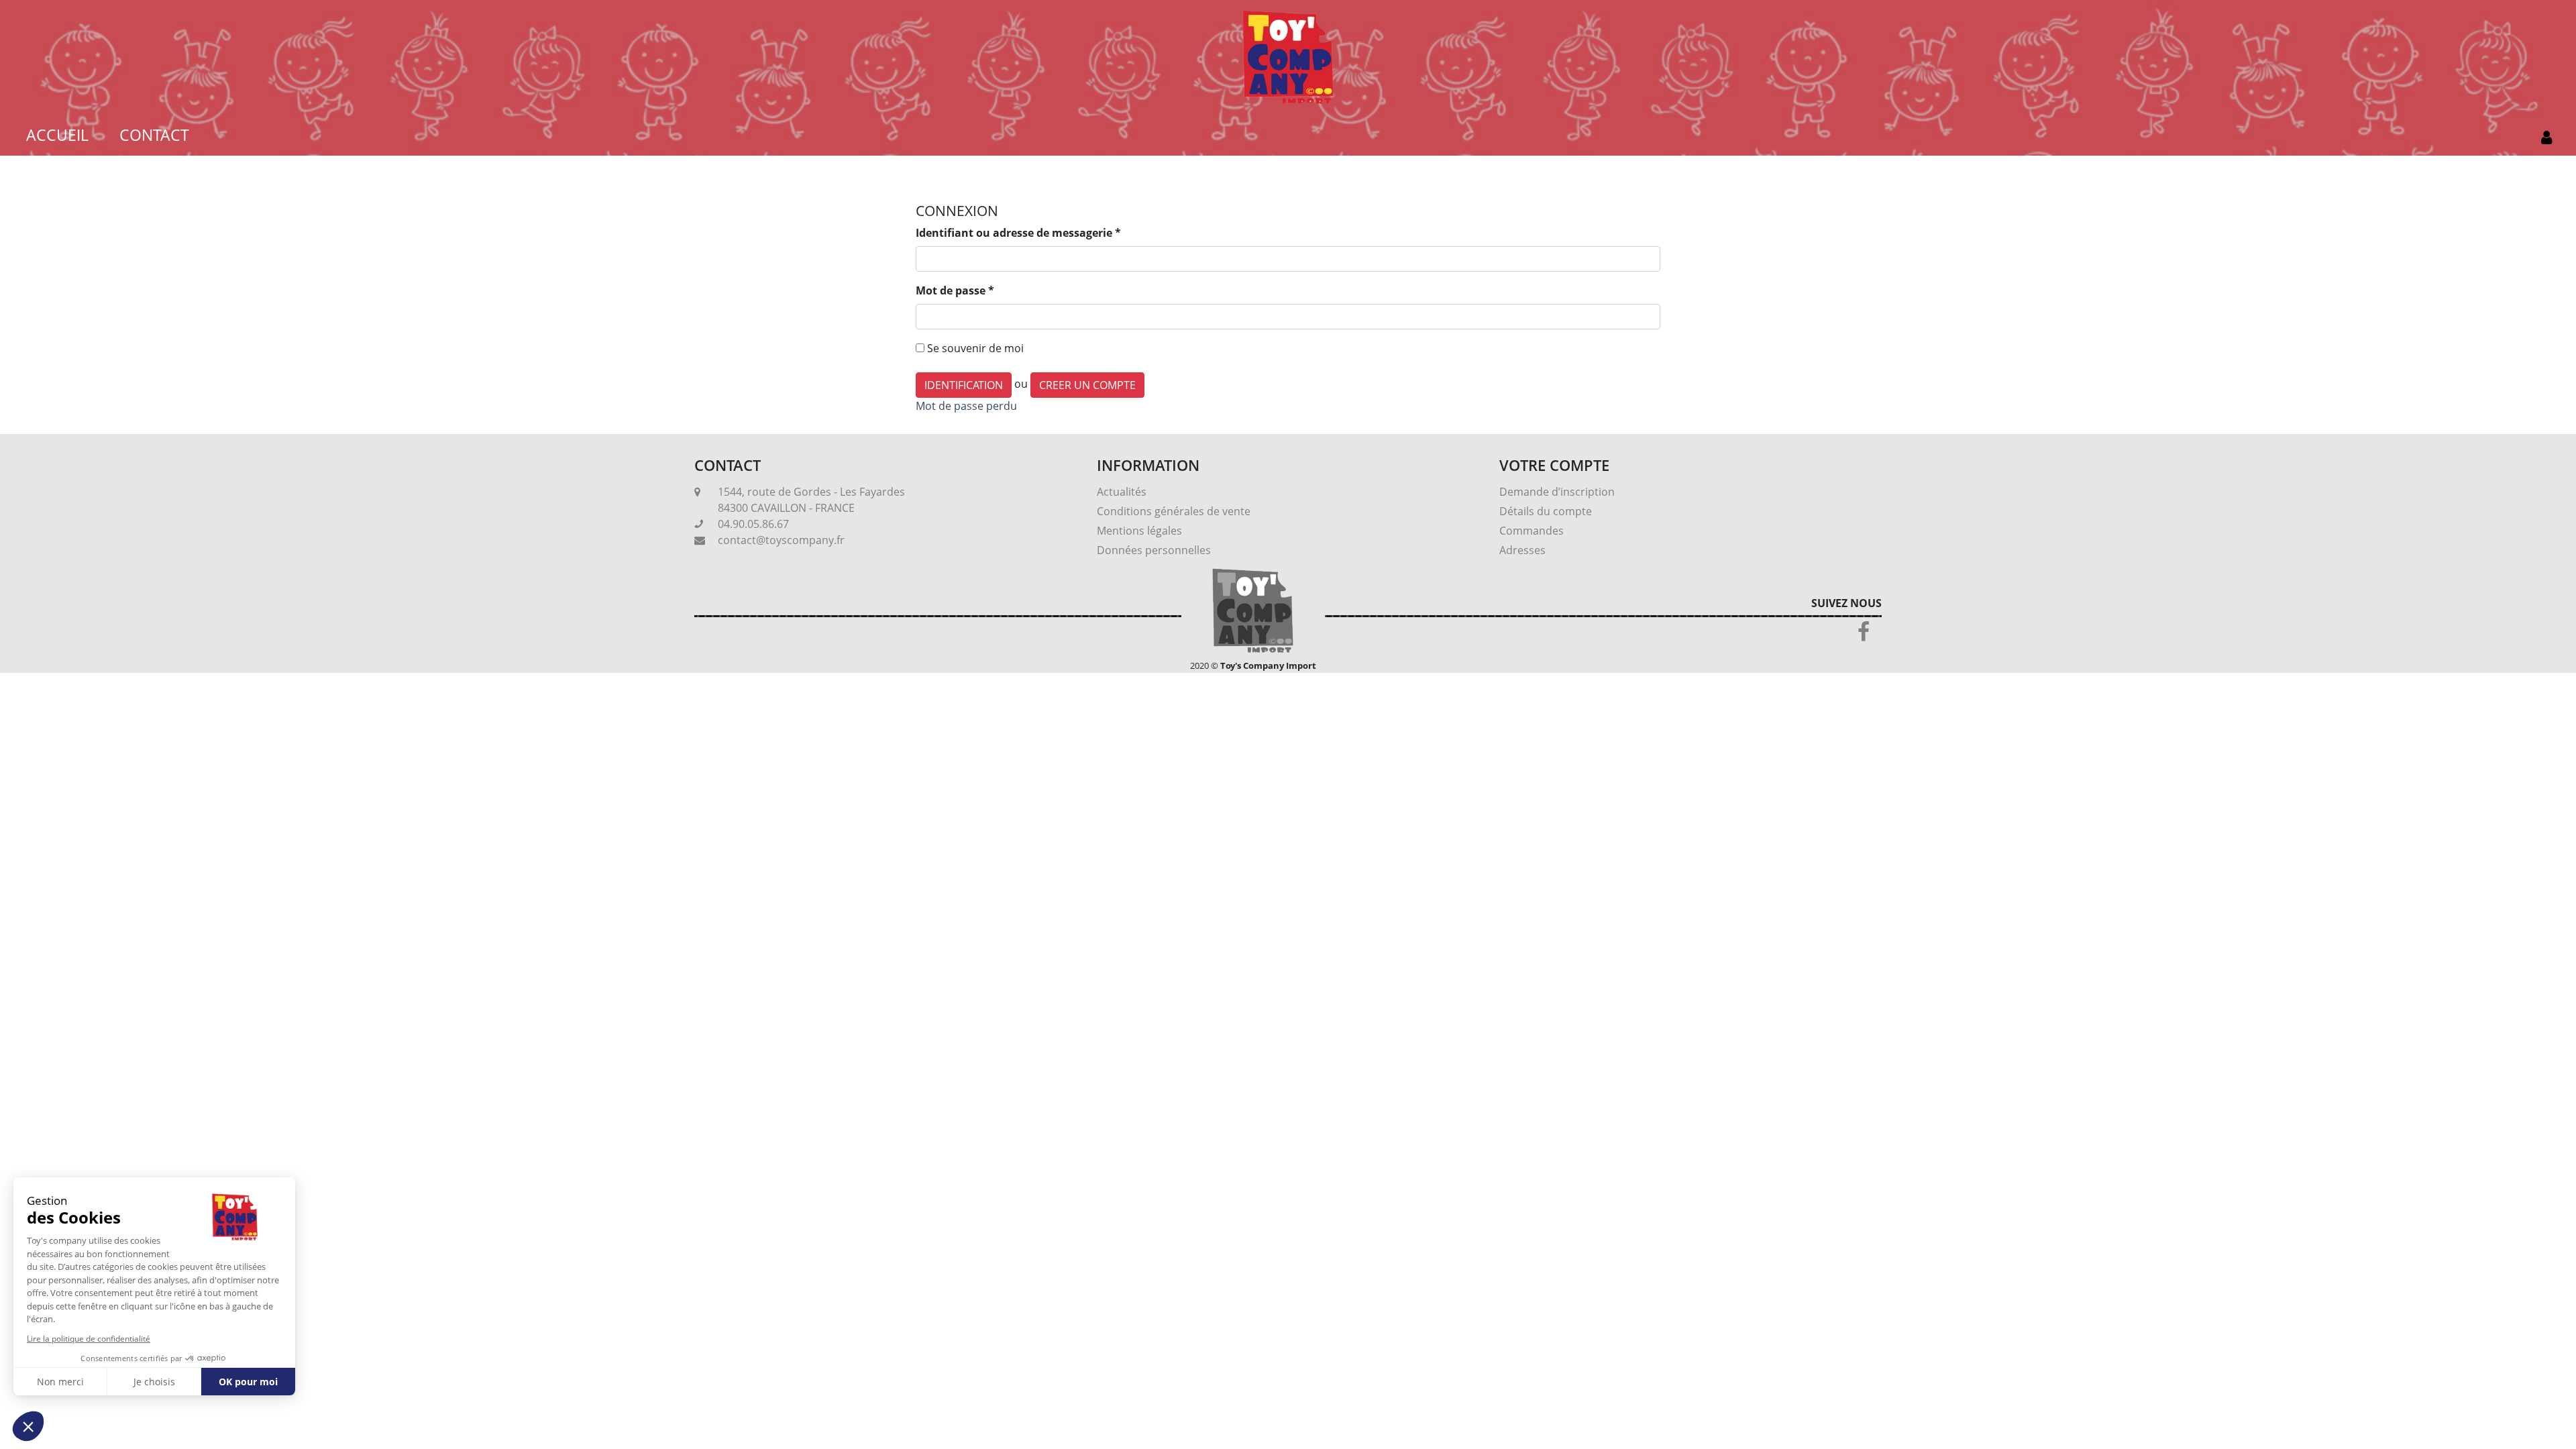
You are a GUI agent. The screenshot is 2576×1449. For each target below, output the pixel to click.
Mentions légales (1139, 531)
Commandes (1532, 531)
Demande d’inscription (1557, 492)
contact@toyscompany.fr (781, 540)
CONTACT (154, 135)
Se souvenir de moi (975, 348)
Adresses (1522, 550)
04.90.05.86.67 (753, 524)
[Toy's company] (1288, 56)
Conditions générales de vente (1174, 511)
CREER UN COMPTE (1087, 385)
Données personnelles (1154, 550)
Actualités (1122, 492)
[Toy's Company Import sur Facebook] (1864, 635)
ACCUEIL (57, 135)
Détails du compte (1546, 511)
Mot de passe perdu (966, 406)
